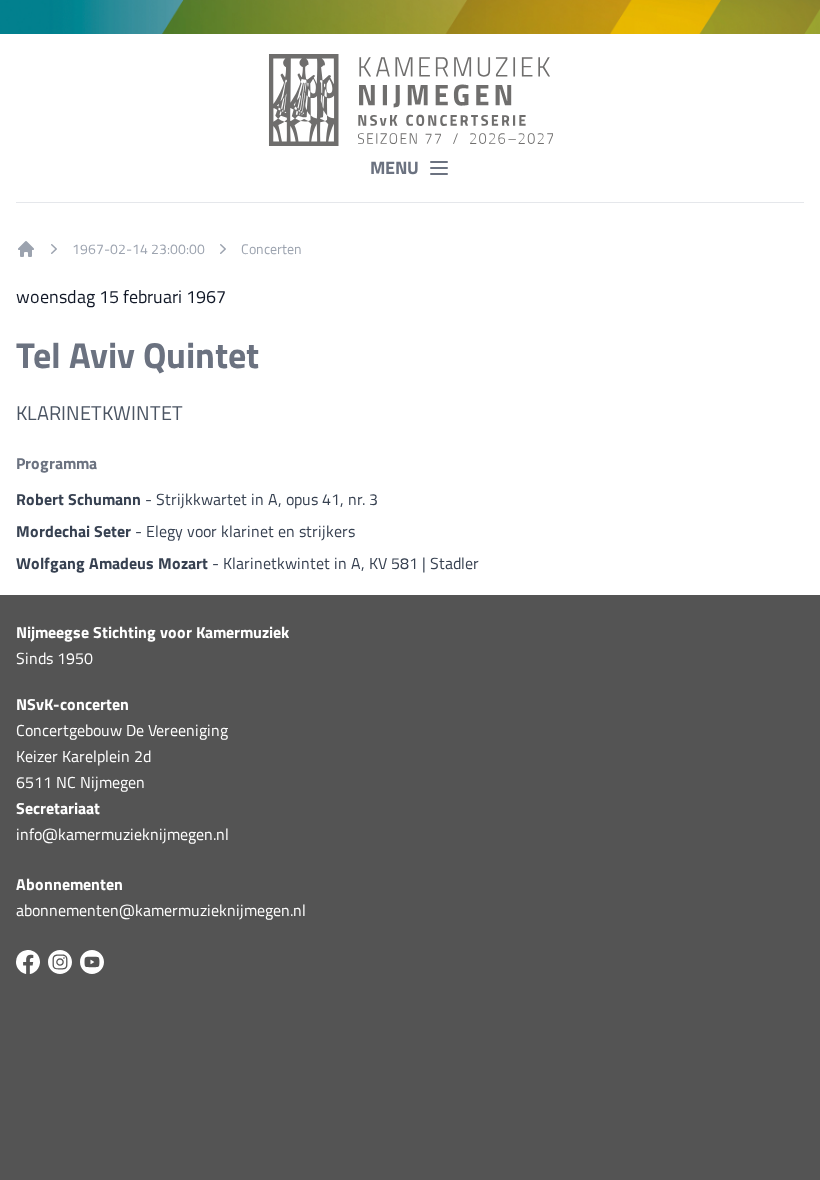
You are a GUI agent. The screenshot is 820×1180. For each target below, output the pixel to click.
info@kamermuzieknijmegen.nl (122, 834)
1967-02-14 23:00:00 (138, 249)
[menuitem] (26, 249)
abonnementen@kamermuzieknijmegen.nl (161, 910)
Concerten (271, 249)
